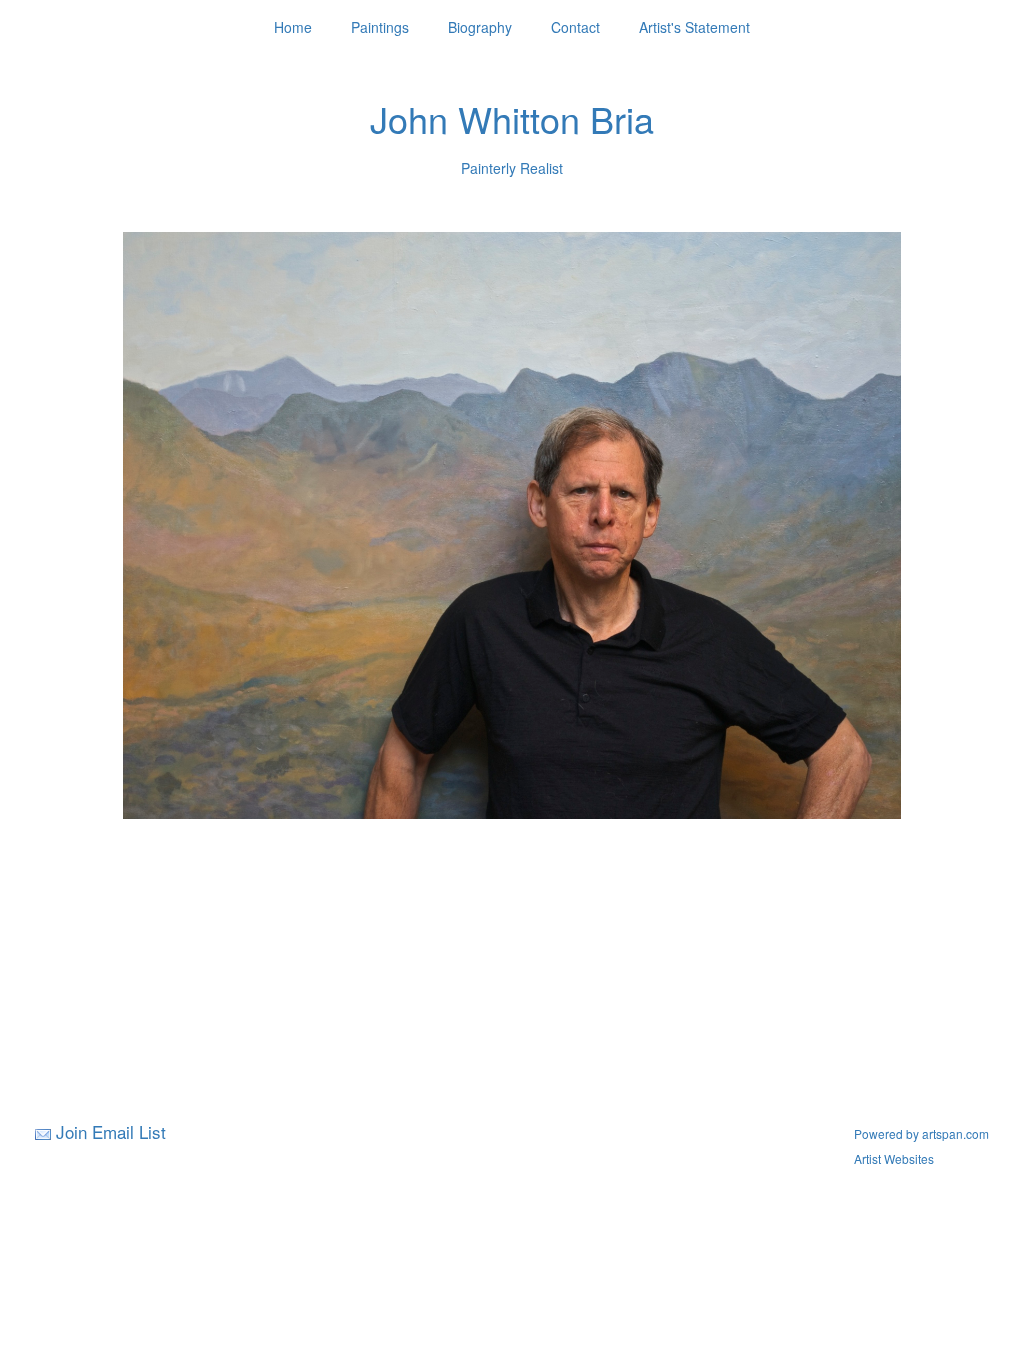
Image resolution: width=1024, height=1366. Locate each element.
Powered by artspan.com (921, 1133)
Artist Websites (894, 1158)
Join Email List (111, 1131)
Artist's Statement (694, 27)
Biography (480, 27)
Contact (575, 27)
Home (293, 27)
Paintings (380, 27)
